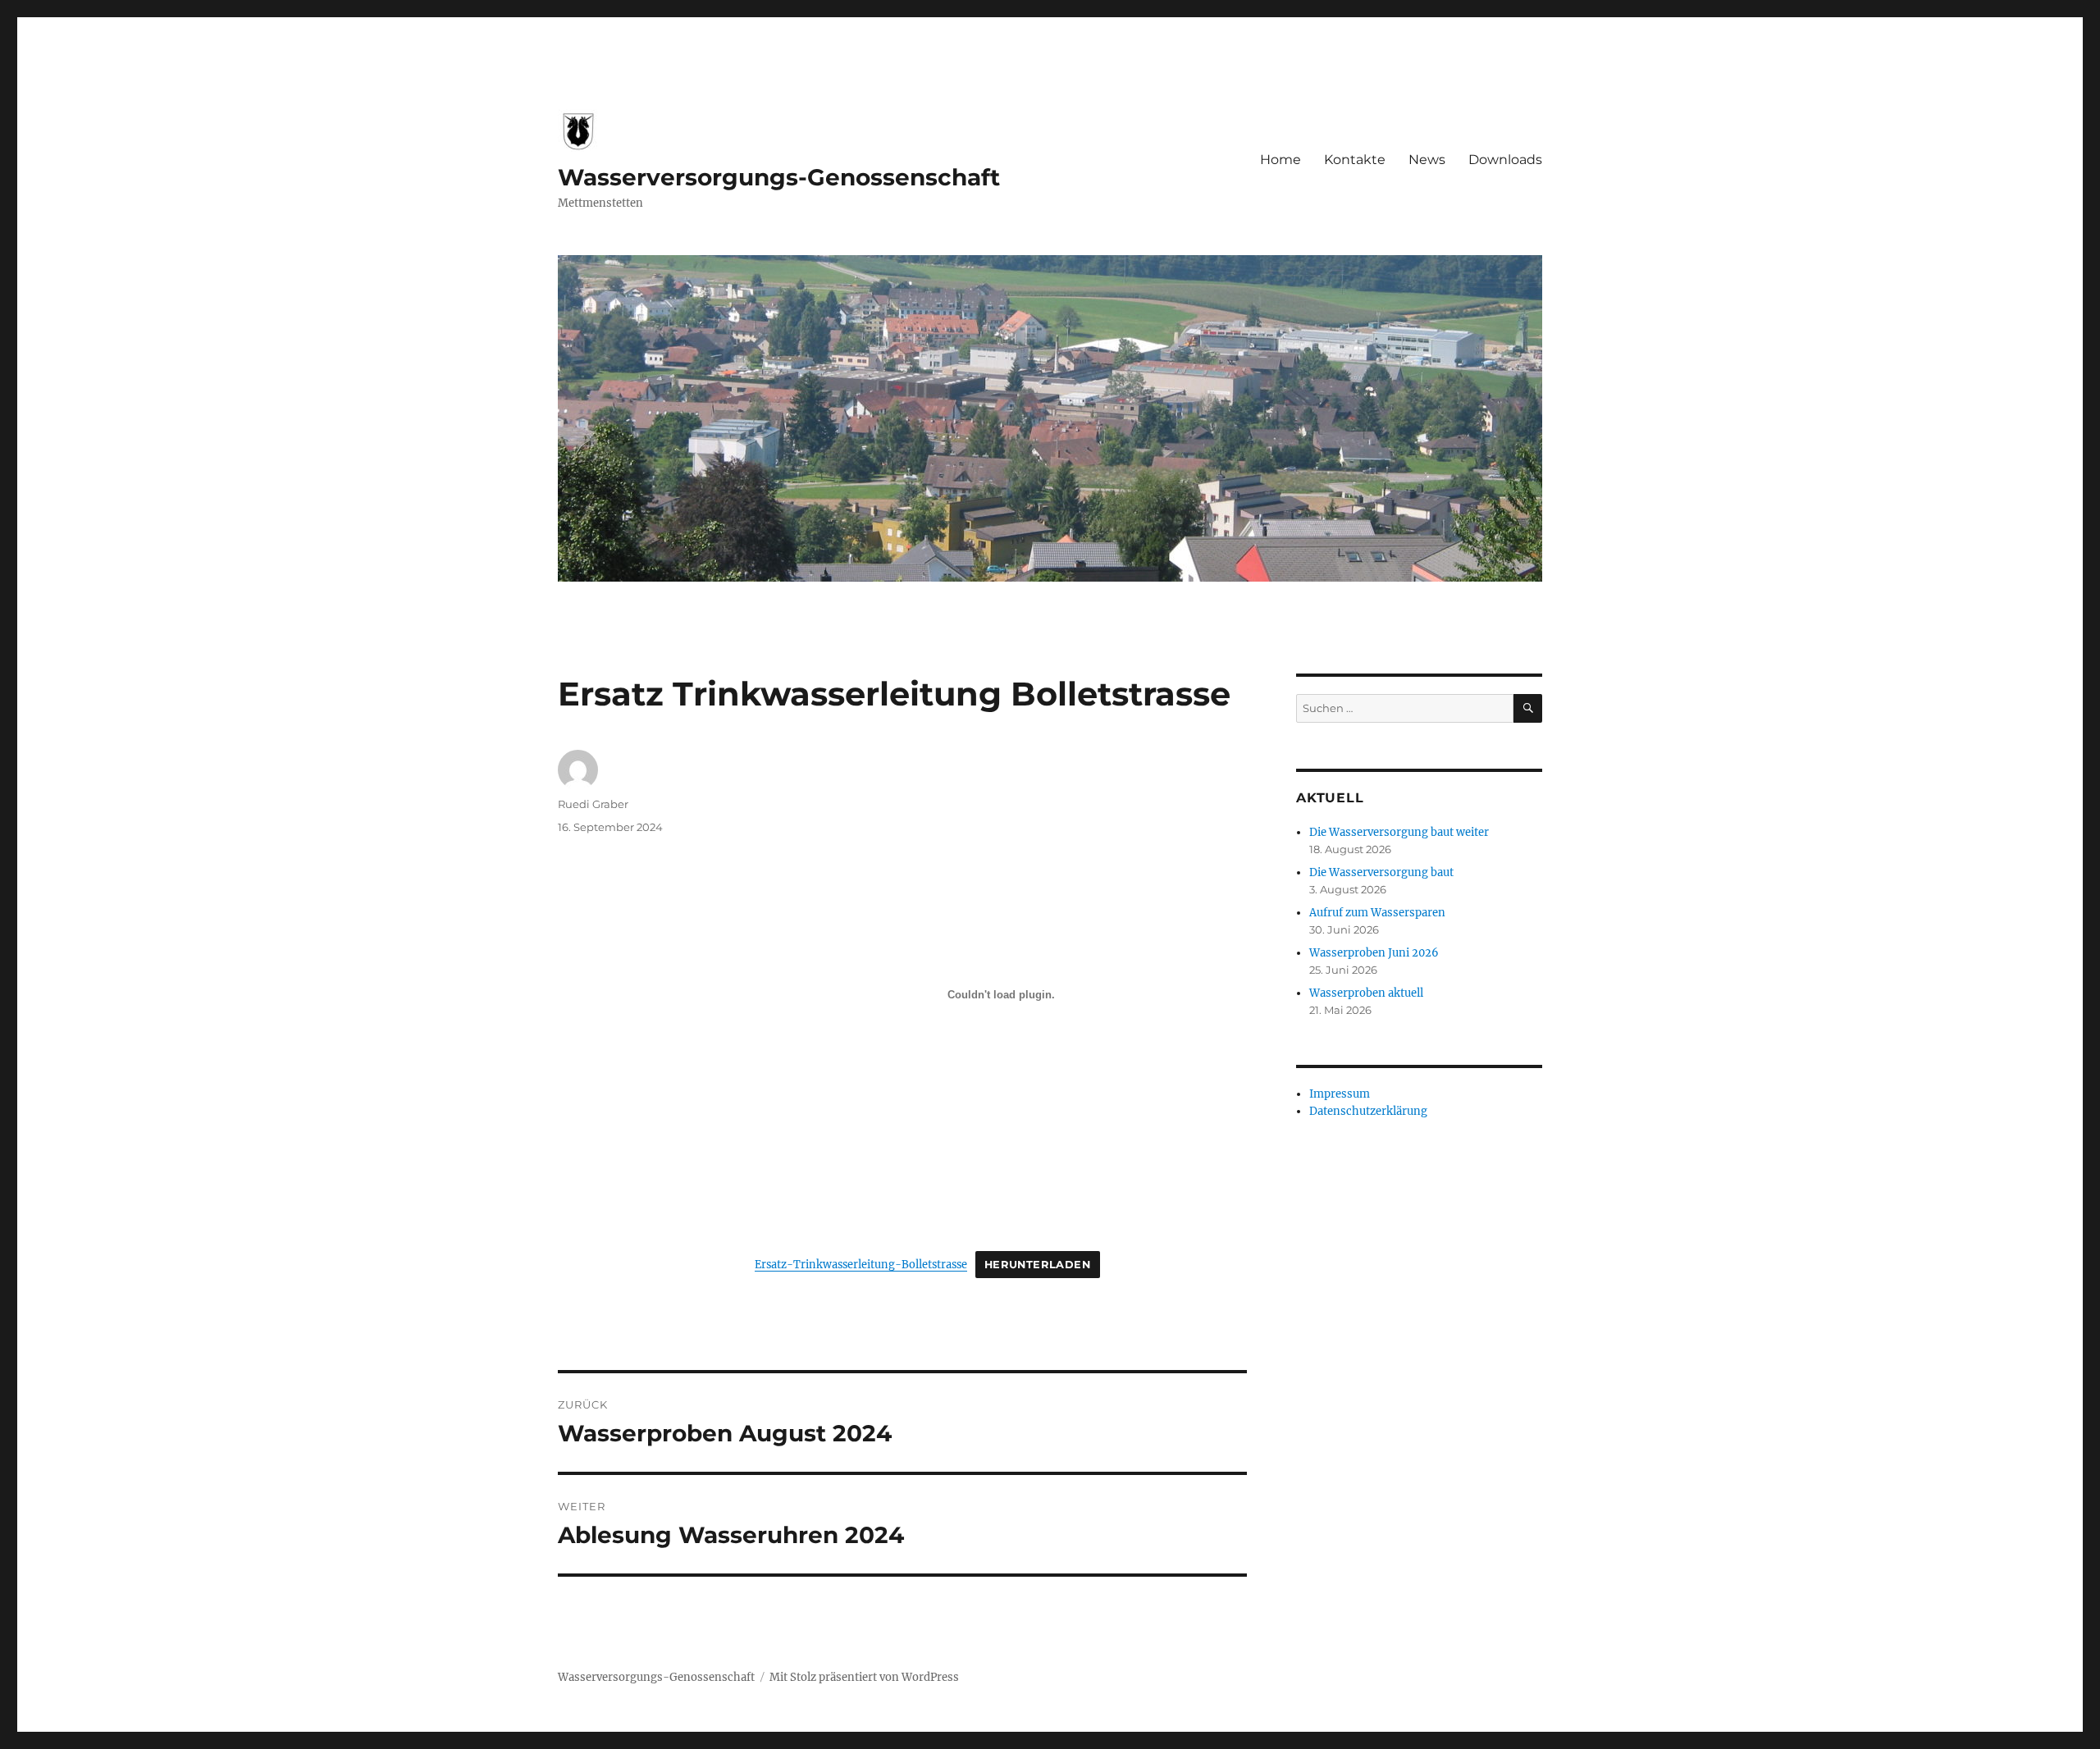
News (1427, 160)
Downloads (1505, 160)
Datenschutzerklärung (1368, 1111)
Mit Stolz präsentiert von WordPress (864, 1677)
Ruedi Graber (593, 804)
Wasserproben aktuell (1366, 993)
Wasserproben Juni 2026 (1374, 953)
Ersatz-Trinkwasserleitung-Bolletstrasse (861, 1264)
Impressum (1340, 1094)
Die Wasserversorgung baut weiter (1399, 832)
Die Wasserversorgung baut (1381, 872)
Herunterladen (1038, 1265)
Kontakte (1355, 160)
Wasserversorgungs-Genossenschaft (779, 177)
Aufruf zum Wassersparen (1377, 913)
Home (1281, 160)
